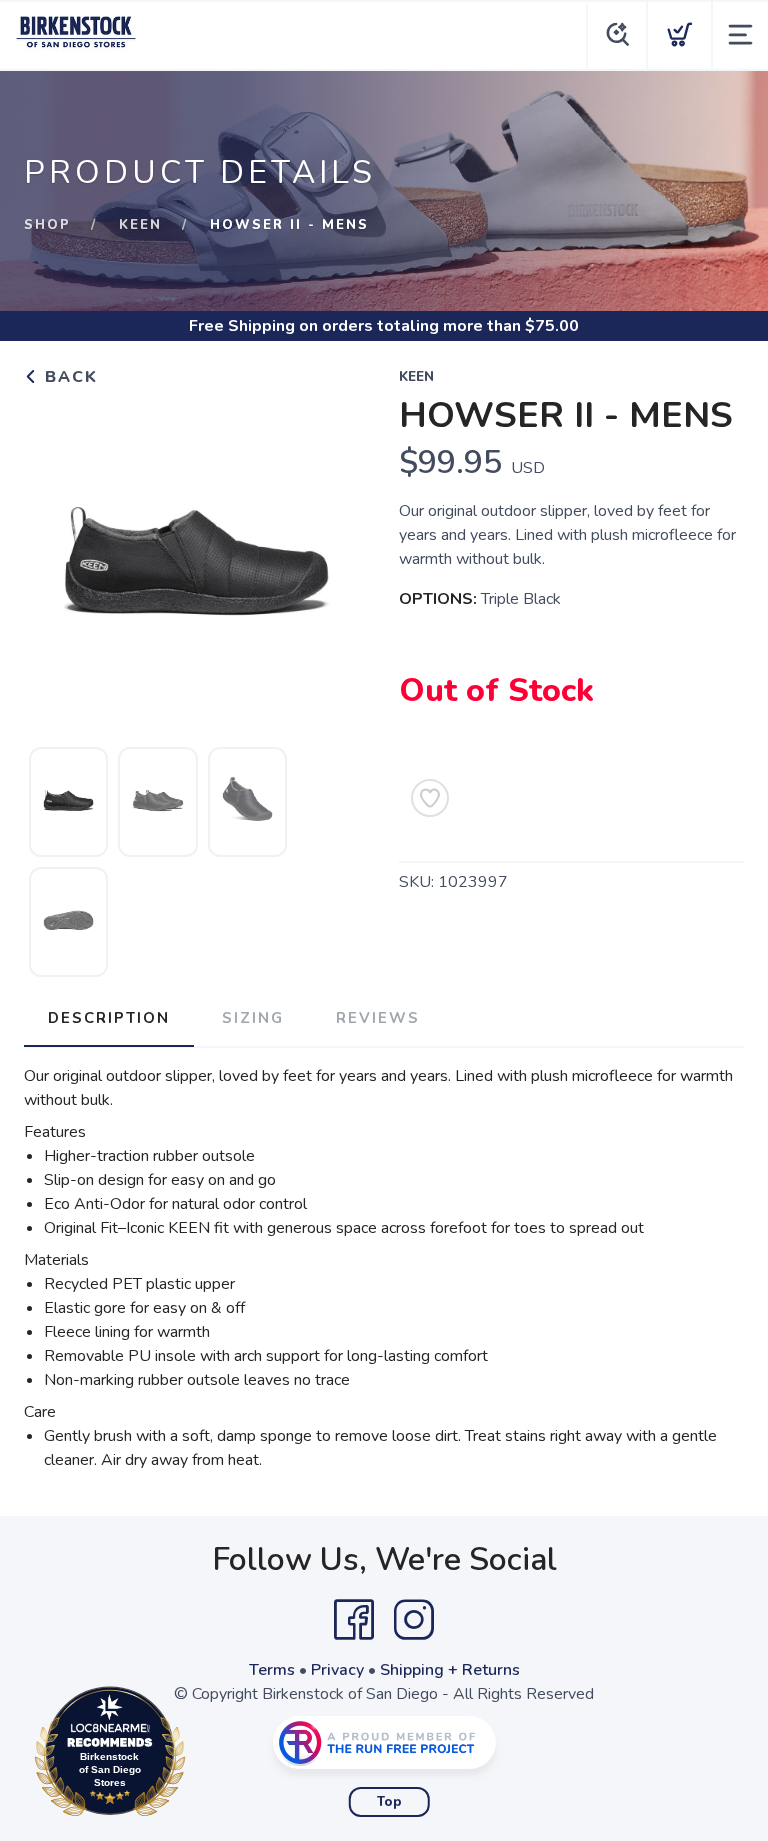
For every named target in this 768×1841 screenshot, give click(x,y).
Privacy (337, 1670)
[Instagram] (414, 1620)
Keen (140, 225)
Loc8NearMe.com (197, 1756)
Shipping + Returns (450, 1670)
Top (389, 1802)
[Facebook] (354, 1620)
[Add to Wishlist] (430, 798)
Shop (47, 225)
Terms (272, 1670)
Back (68, 377)
